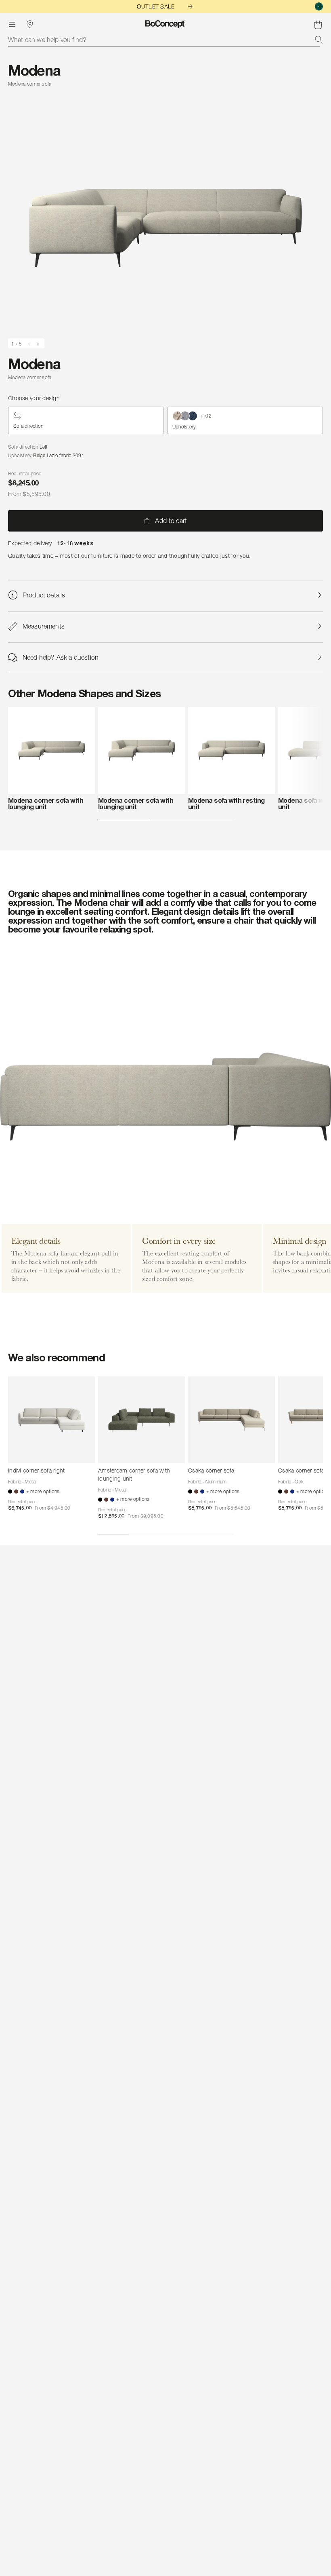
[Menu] (12, 24)
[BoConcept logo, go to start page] (165, 24)
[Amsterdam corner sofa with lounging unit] (141, 1420)
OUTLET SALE (156, 6)
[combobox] (165, 40)
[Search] (319, 40)
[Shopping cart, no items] (318, 24)
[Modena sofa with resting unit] (231, 750)
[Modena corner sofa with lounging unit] (51, 750)
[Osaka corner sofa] (231, 1420)
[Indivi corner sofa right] (51, 1420)
